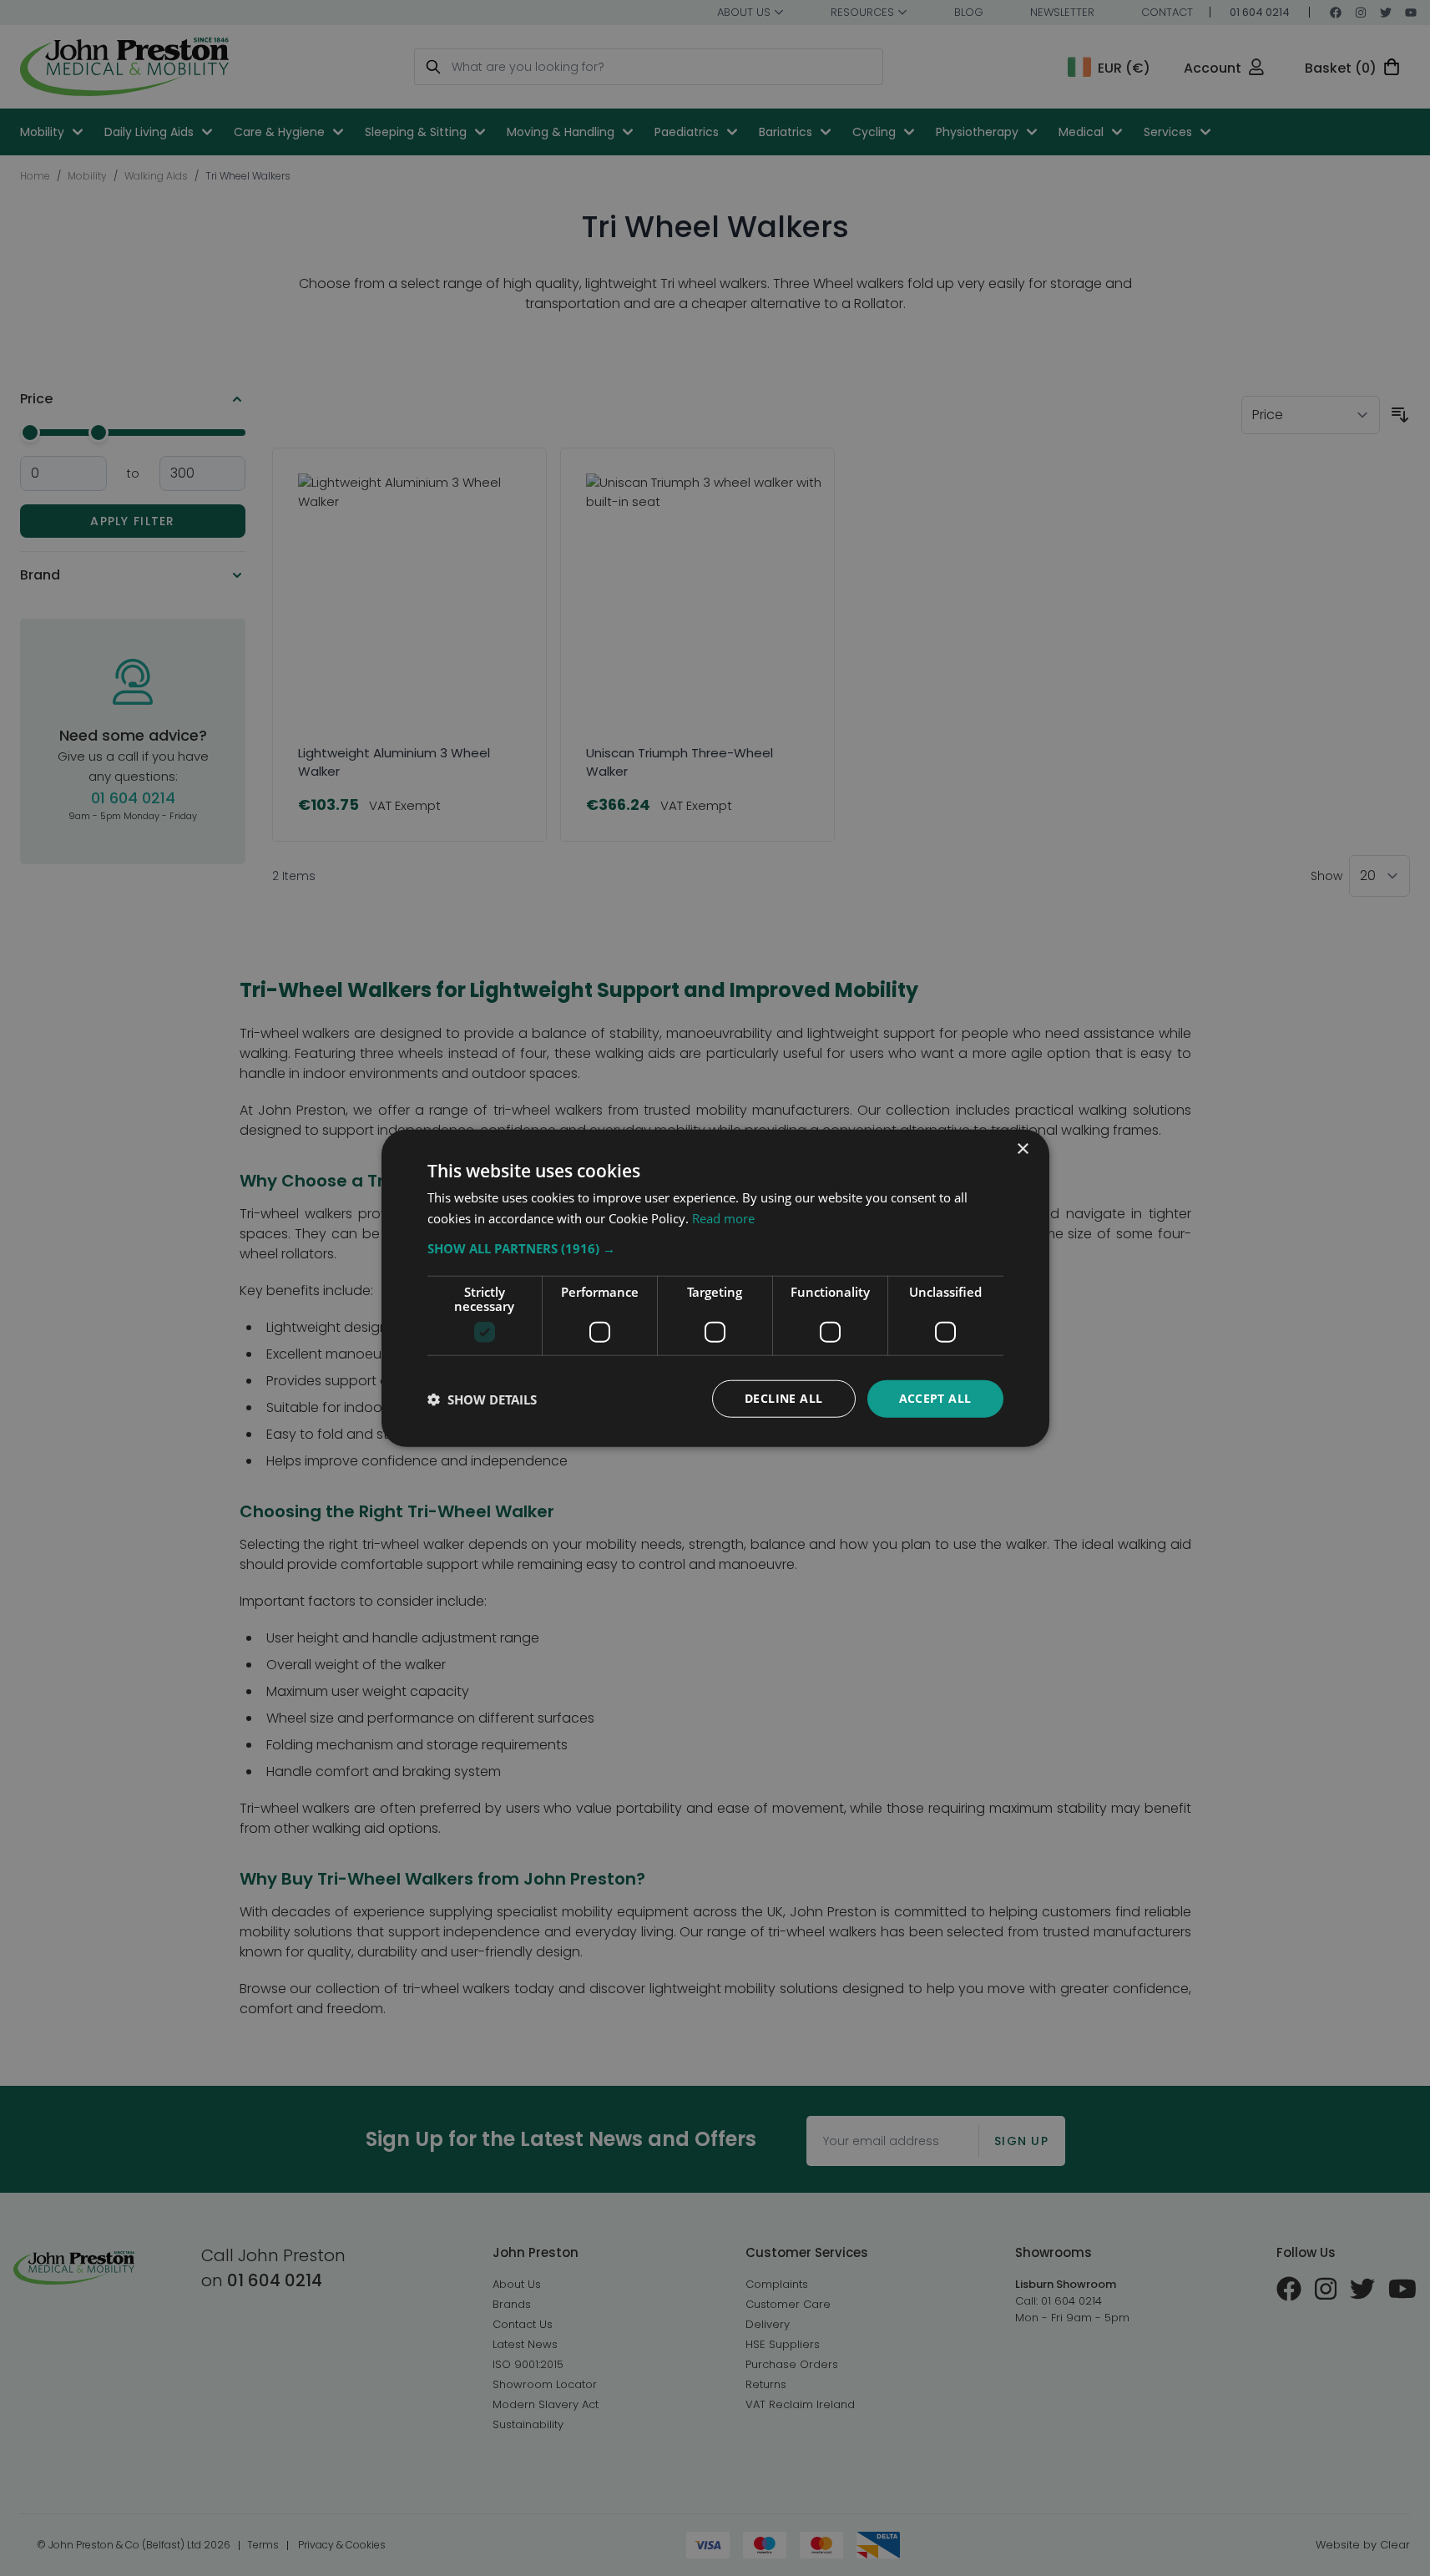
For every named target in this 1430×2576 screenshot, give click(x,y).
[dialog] (715, 1288)
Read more (723, 1217)
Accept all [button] (935, 1398)
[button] (715, 1248)
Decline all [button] (783, 1398)
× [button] (1022, 1149)
